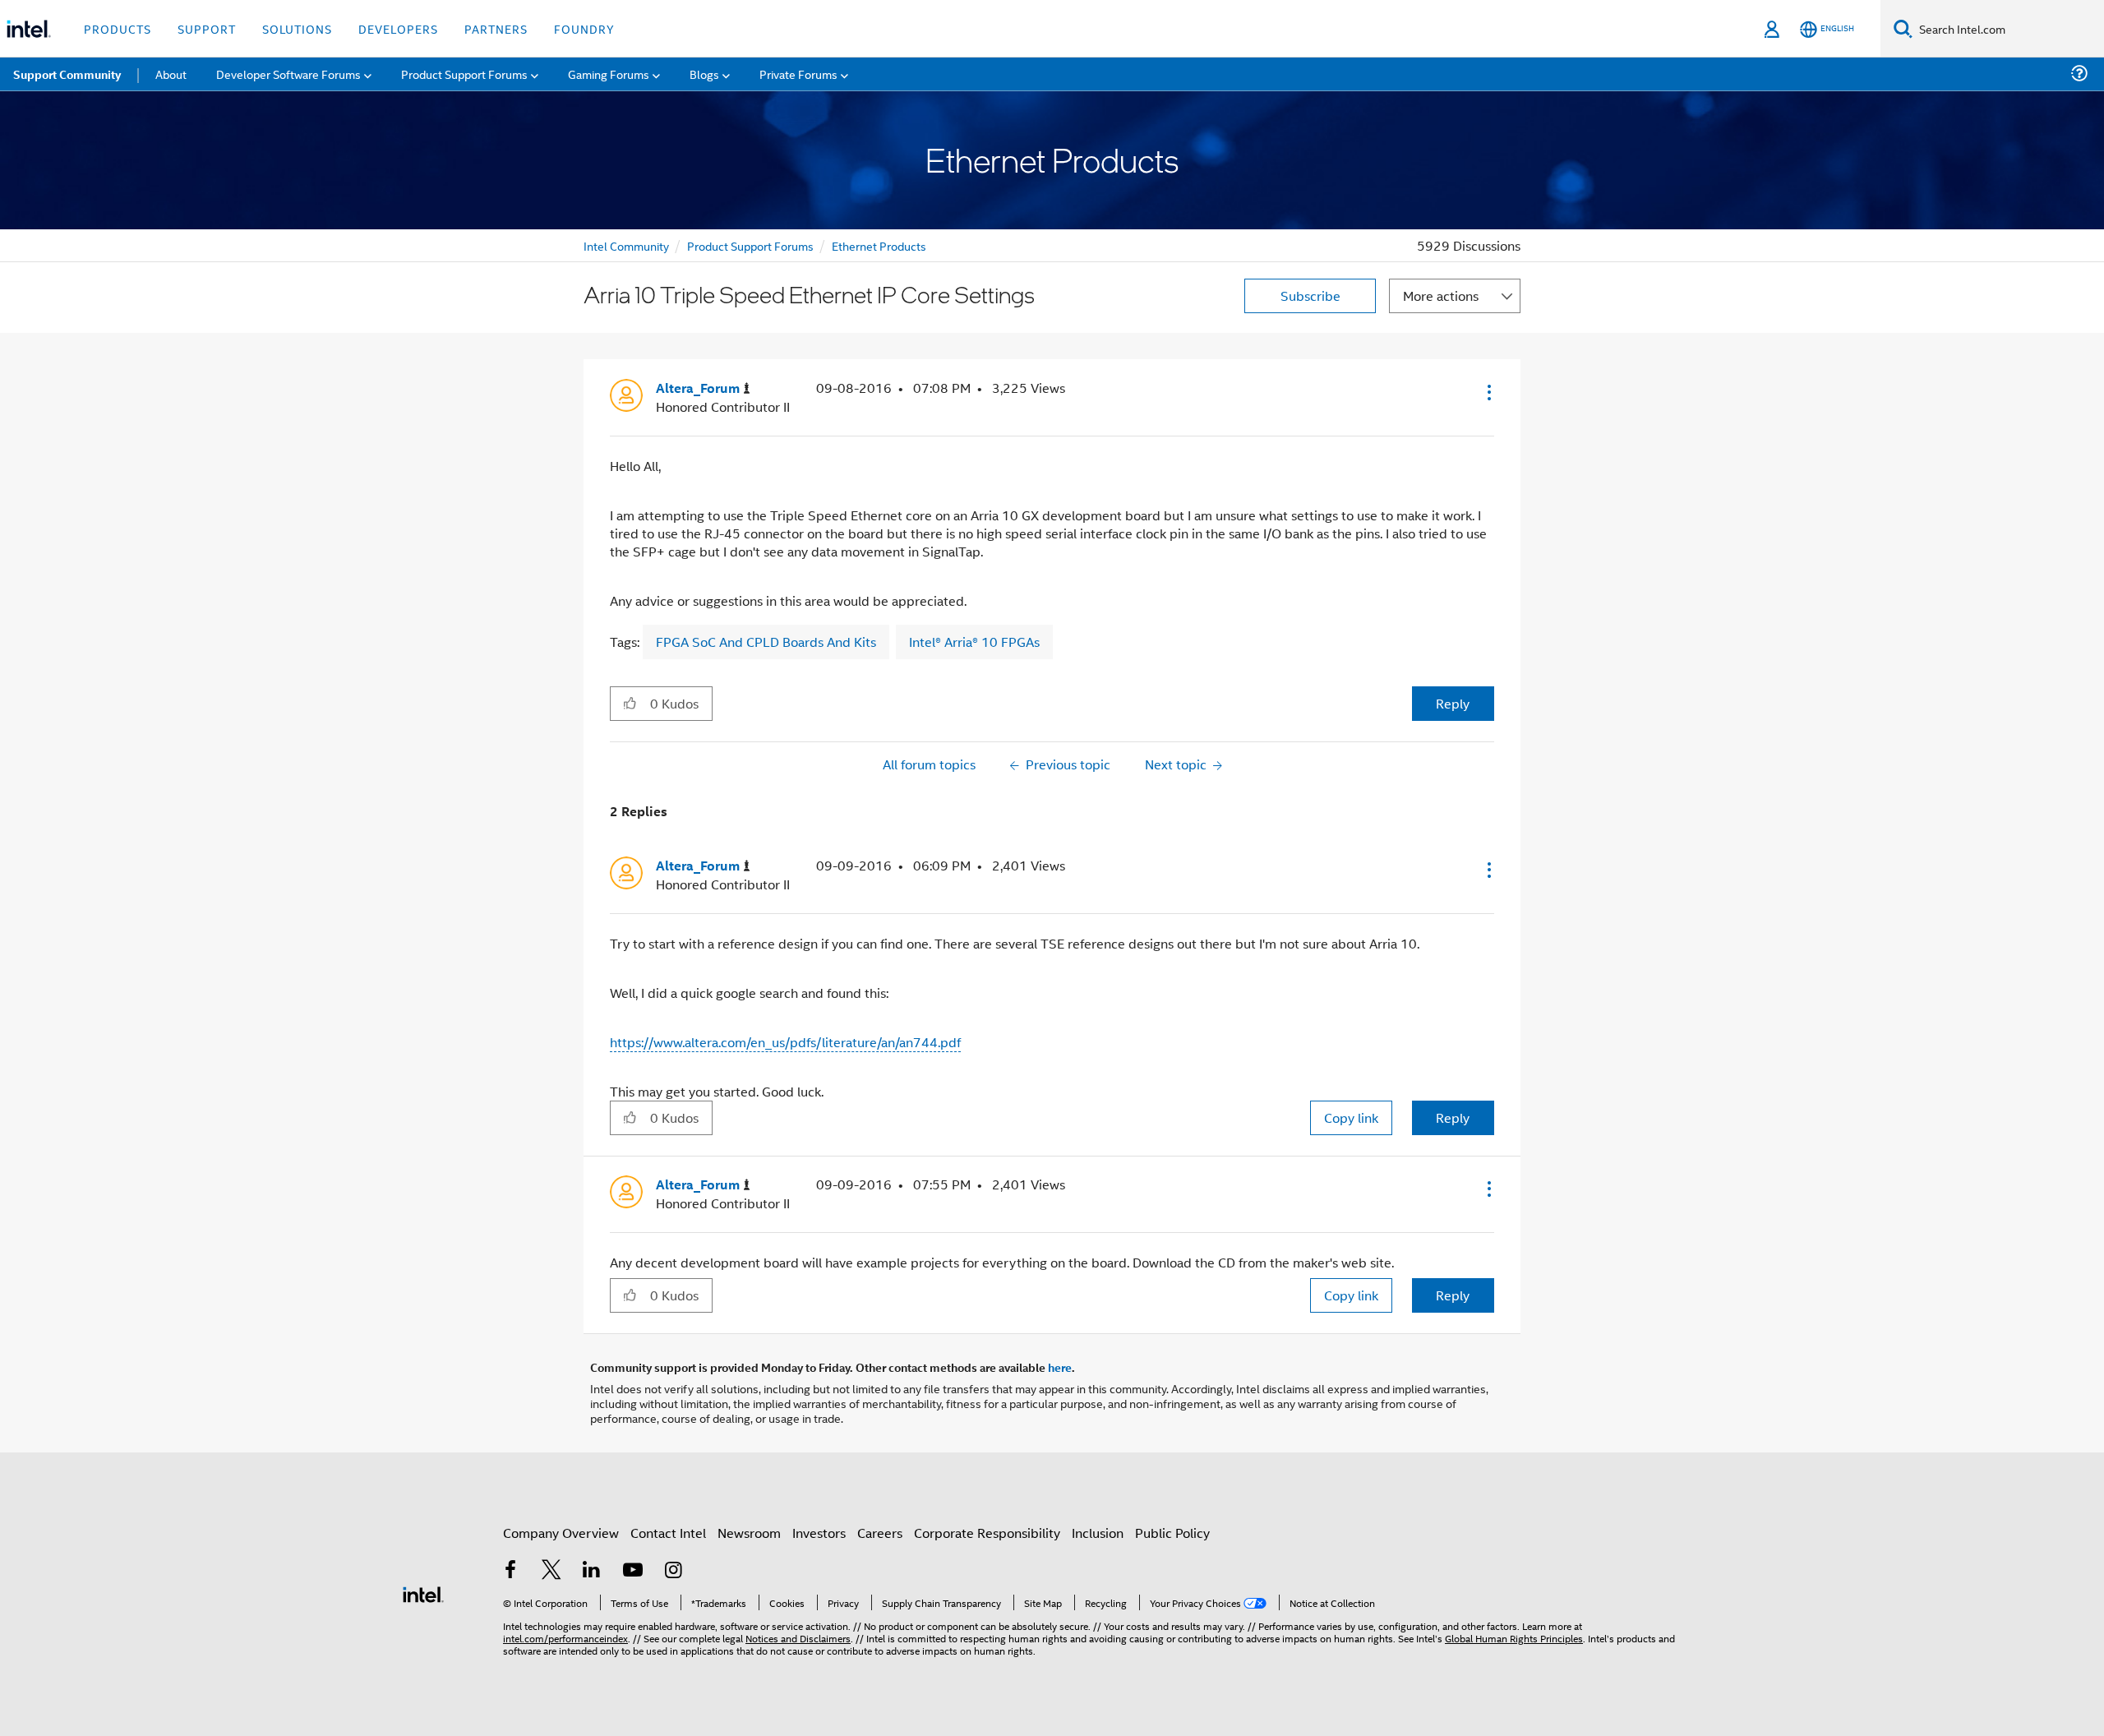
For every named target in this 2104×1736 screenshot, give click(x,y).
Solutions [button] (297, 28)
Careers (880, 1533)
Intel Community (626, 245)
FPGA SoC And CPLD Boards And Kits (766, 642)
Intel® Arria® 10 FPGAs (974, 642)
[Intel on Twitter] (551, 1571)
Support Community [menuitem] (67, 74)
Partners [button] (496, 28)
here (1060, 1367)
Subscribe (1310, 295)
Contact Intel (668, 1533)
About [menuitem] (171, 74)
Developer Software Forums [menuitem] (288, 74)
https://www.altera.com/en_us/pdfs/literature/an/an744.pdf (785, 1042)
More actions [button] (1441, 295)
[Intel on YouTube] (633, 1571)
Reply (1453, 703)
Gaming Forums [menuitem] (609, 74)
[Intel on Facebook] (510, 1571)
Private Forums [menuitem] (798, 74)
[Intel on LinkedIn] (592, 1571)
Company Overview (561, 1533)
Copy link (1351, 1117)
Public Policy (1172, 1533)
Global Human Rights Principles (1514, 1638)
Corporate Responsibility (987, 1533)
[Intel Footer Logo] (423, 1593)
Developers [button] (398, 28)
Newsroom (749, 1533)
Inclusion (1098, 1533)
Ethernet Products (879, 245)
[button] (1488, 392)
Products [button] (118, 28)
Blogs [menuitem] (704, 74)
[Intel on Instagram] (673, 1571)
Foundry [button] (584, 28)
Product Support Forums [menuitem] (464, 74)
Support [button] (207, 28)
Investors (819, 1533)
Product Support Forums (750, 245)
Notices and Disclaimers (798, 1638)
